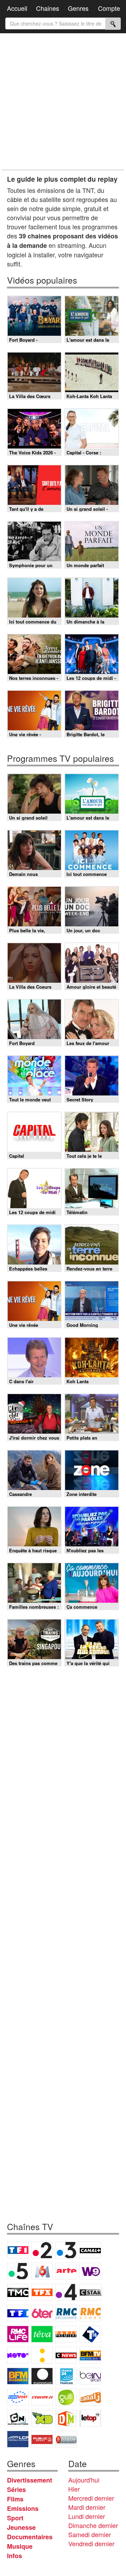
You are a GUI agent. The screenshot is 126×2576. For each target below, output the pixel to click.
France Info (42, 2355)
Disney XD (42, 2418)
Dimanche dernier (93, 2525)
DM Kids (66, 2418)
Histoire (66, 2439)
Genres (78, 8)
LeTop (90, 2418)
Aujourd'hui (84, 2480)
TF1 (18, 2250)
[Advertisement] (63, 102)
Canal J (90, 2397)
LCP (18, 2439)
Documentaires (30, 2537)
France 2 (42, 2250)
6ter (42, 2313)
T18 (90, 2334)
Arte (66, 2271)
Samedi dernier (90, 2534)
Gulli (66, 2397)
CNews (66, 2355)
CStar (91, 2292)
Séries (16, 2490)
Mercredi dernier (91, 2498)
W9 (90, 2271)
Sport (15, 2518)
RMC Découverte (66, 2313)
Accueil (17, 8)
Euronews (42, 2376)
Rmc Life (18, 2334)
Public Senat (42, 2439)
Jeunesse (21, 2527)
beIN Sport (90, 2376)
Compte (109, 8)
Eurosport (18, 2397)
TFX (42, 2292)
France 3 (66, 2250)
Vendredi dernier (91, 2543)
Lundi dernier (87, 2516)
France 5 (18, 2271)
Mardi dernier (87, 2507)
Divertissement (30, 2480)
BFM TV (90, 2355)
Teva (42, 2334)
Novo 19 (18, 2355)
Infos (15, 2556)
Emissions (23, 2508)
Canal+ (90, 2250)
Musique (20, 2546)
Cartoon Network (18, 2418)
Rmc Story (90, 2313)
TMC (18, 2292)
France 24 (66, 2376)
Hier (74, 2489)
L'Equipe (42, 2397)
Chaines (48, 8)
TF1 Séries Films (18, 2313)
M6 (42, 2271)
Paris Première (66, 2334)
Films (15, 2499)
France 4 (66, 2292)
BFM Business (18, 2376)
